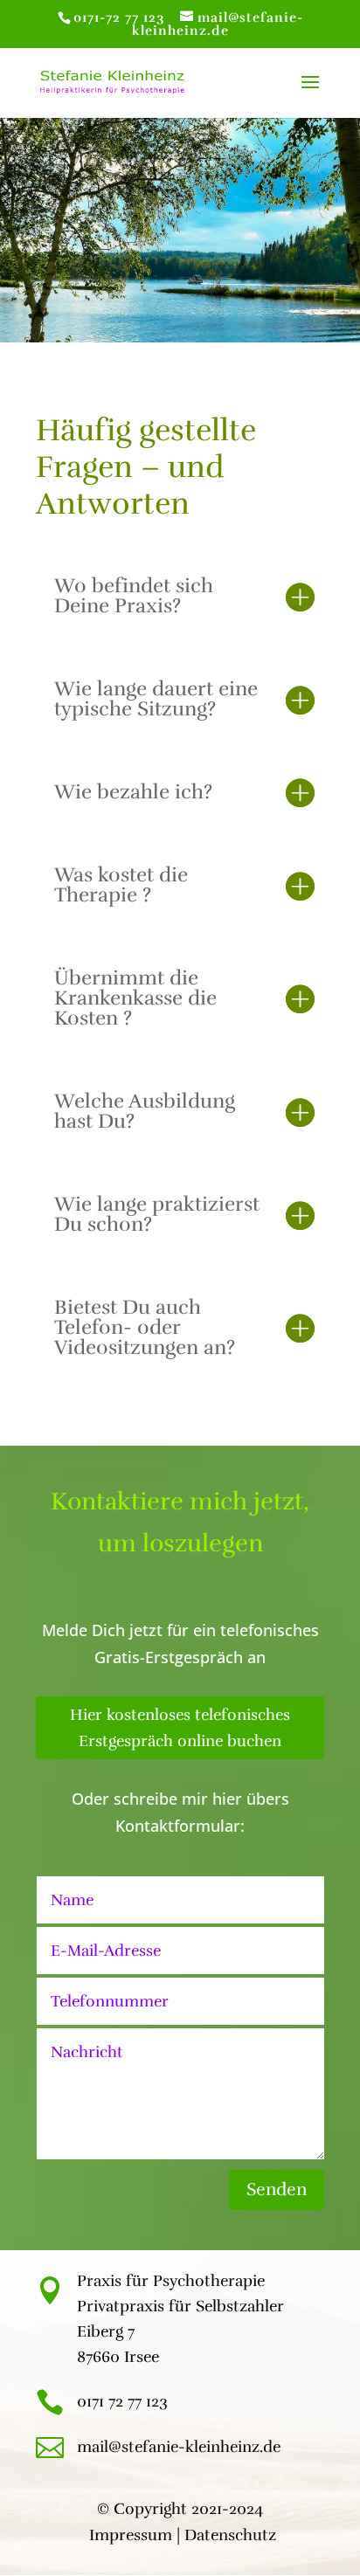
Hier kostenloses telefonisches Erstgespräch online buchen (180, 1728)
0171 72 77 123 (122, 2401)
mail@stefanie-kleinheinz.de (179, 2447)
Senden (277, 2189)
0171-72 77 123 (119, 17)
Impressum (131, 2535)
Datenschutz (230, 2535)
